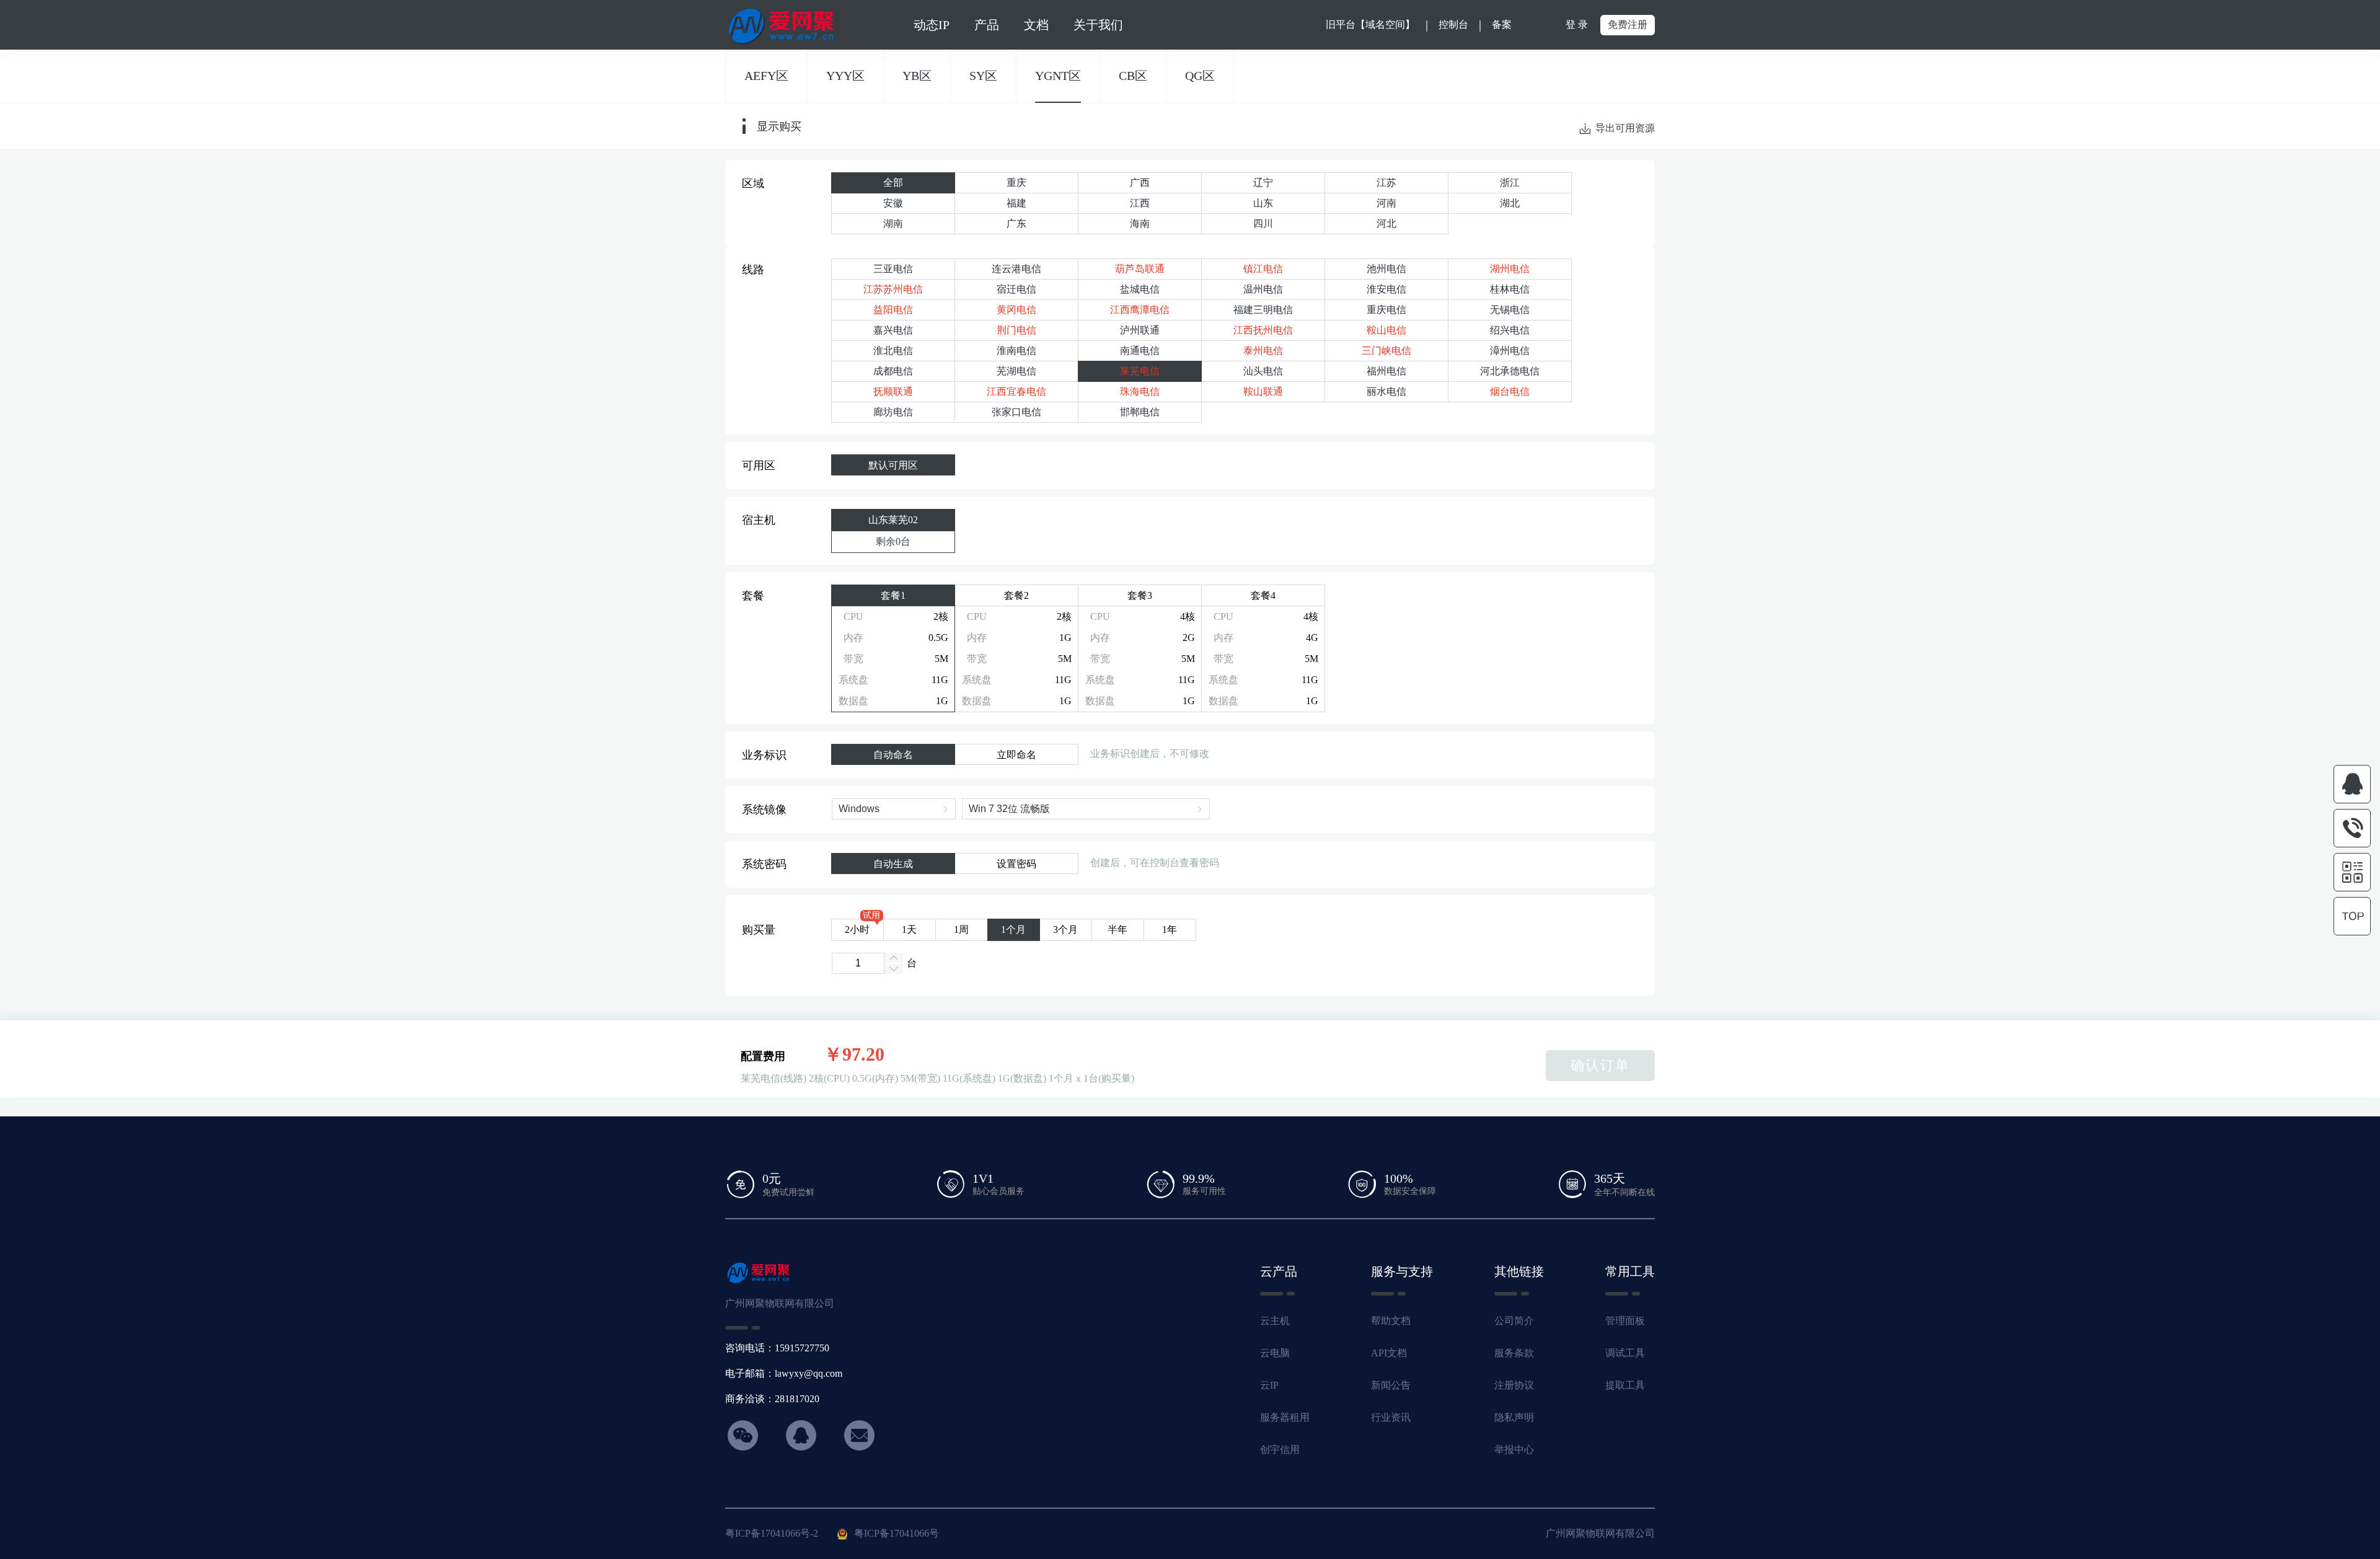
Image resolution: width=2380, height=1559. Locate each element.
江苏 (1386, 183)
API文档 (1389, 1353)
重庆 (1016, 183)
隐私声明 (1514, 1417)
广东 (1016, 223)
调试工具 (1625, 1353)
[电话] (2352, 828)
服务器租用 (1285, 1417)
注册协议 (1514, 1385)
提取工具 (1625, 1385)
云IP (1269, 1385)
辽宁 (1263, 183)
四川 (1263, 223)
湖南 (893, 223)
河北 (1386, 223)
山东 (1263, 203)
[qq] (2352, 784)
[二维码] (2352, 872)
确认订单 (1600, 1065)
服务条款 (1514, 1353)
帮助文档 (1391, 1321)
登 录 (1577, 24)
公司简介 (1514, 1321)
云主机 (1275, 1321)
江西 (1140, 203)
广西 (1140, 183)
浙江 (1510, 183)
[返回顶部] (2352, 916)
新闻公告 (1391, 1385)
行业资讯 (1391, 1417)
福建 (1016, 203)
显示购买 (779, 126)
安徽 (893, 203)
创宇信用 (1280, 1450)
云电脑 (1275, 1353)
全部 (893, 183)
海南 (1140, 223)
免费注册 (1628, 24)
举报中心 (1514, 1450)
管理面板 (1625, 1321)
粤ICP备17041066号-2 (772, 1533)
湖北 (1510, 203)
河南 (1386, 203)
